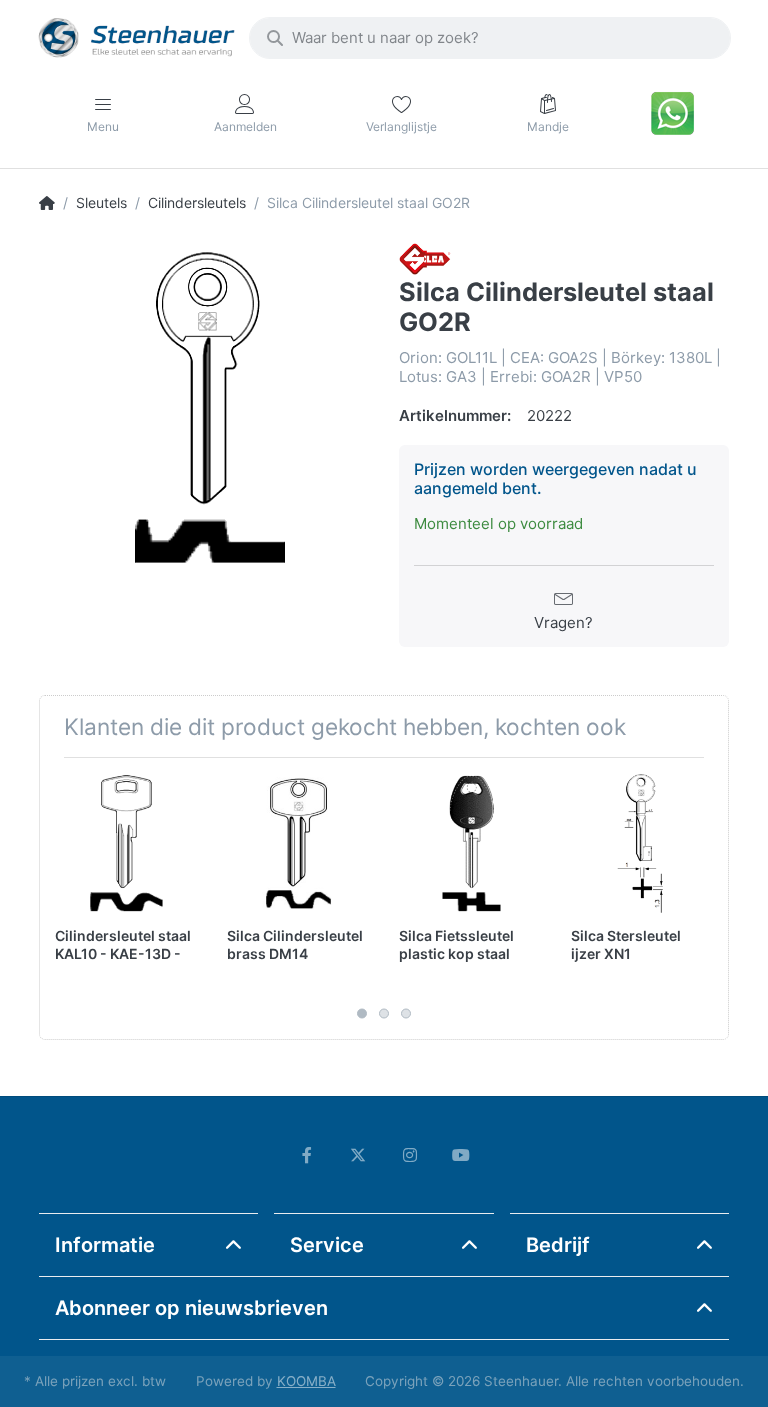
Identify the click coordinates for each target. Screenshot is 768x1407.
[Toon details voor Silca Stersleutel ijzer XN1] (641, 843)
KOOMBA (306, 1381)
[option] (204, 408)
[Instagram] (410, 1155)
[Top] (47, 203)
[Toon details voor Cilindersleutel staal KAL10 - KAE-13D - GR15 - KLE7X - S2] (125, 843)
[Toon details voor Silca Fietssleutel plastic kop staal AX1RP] (469, 843)
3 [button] (406, 1013)
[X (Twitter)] (358, 1155)
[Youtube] (462, 1155)
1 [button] (362, 1013)
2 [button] (384, 1013)
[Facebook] (307, 1155)
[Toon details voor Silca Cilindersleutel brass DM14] (297, 843)
